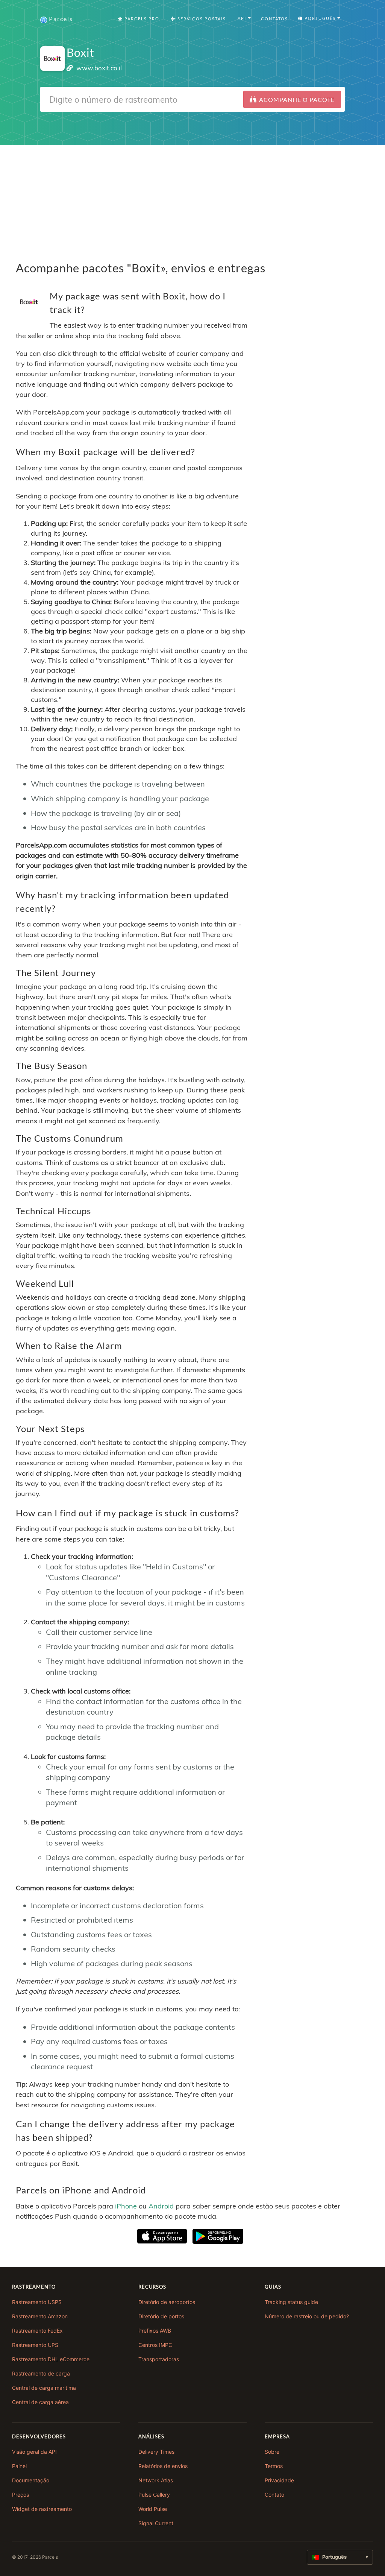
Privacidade (279, 2480)
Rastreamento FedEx (37, 2331)
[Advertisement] (192, 198)
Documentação (31, 2480)
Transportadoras (159, 2359)
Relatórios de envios (163, 2466)
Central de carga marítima (44, 2388)
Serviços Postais (201, 19)
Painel (19, 2466)
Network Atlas (156, 2480)
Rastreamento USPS (37, 2302)
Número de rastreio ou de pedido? (307, 2316)
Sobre (272, 2452)
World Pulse (153, 2509)
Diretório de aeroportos (167, 2302)
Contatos (274, 19)
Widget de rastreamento (42, 2509)
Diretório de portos (161, 2316)
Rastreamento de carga (41, 2373)
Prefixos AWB (155, 2331)
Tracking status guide (291, 2302)
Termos (274, 2466)
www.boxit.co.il (99, 68)
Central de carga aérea (40, 2402)
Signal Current (156, 2523)
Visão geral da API (34, 2452)
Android (161, 2206)
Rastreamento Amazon (40, 2316)
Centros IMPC (155, 2345)
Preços (20, 2495)
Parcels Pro (141, 19)
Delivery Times (156, 2452)
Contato (274, 2495)
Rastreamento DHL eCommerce (51, 2359)
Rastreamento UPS (35, 2345)
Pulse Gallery (154, 2495)
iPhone (126, 2206)
